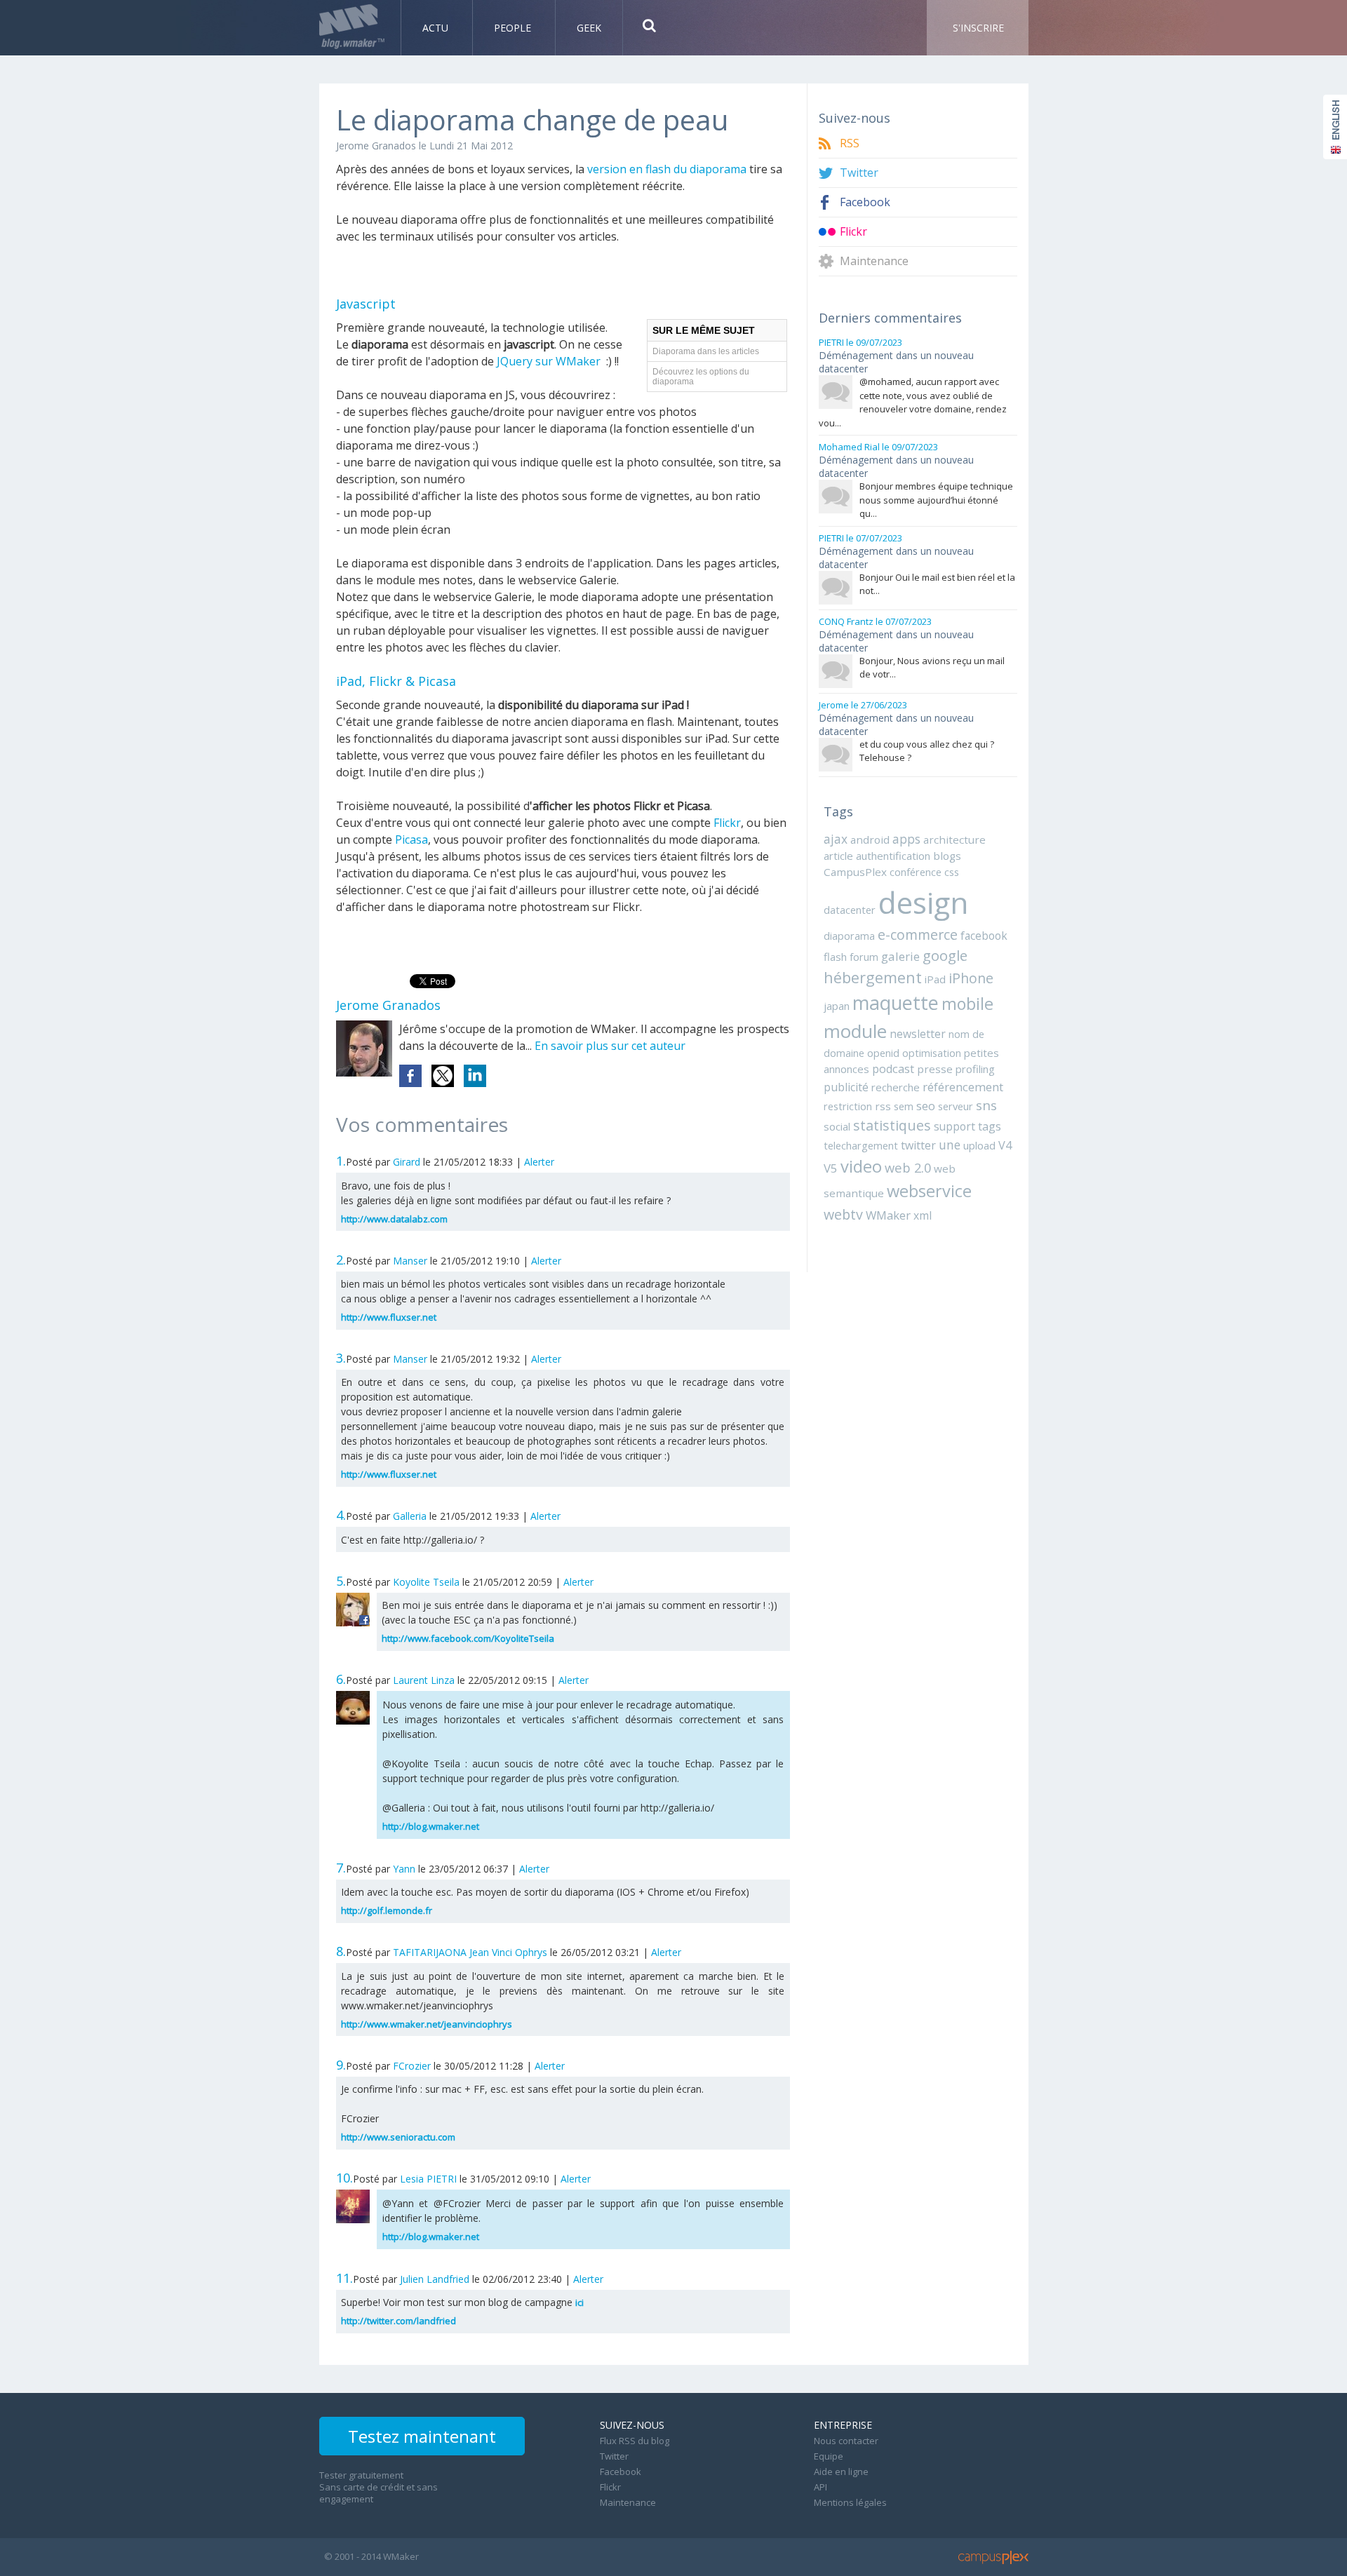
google (945, 955)
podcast (893, 1069)
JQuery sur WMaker (549, 361)
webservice (929, 1191)
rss (883, 1106)
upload (979, 1145)
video (861, 1166)
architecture (954, 839)
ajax (836, 839)
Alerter (539, 1162)
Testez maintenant (422, 2436)
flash (835, 957)
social (837, 1126)
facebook (984, 936)
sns (986, 1105)
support (954, 1126)
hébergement (873, 977)
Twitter (859, 173)
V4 (1005, 1145)
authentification (893, 856)
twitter (918, 1145)
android (870, 839)
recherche (896, 1087)
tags (990, 1126)
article (838, 856)
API (820, 2487)
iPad (935, 979)
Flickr (727, 823)
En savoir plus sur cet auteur (610, 1046)
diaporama (849, 936)
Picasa (411, 839)
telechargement (861, 1145)
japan (837, 1006)
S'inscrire (978, 28)
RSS (850, 143)
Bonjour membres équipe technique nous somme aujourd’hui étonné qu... (936, 500)
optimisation (932, 1053)
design (923, 902)
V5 (831, 1168)
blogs (947, 856)
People (514, 28)
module (855, 1031)
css (952, 872)
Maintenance (874, 261)
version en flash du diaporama (667, 169)
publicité (846, 1087)
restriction (848, 1106)
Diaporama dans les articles (706, 351)
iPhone (971, 978)
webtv (843, 1214)
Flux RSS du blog (635, 2441)
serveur (956, 1106)
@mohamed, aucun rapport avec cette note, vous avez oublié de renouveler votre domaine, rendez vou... (913, 402)
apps (906, 839)
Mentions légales (850, 2502)
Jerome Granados (376, 146)
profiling (975, 1069)
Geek (589, 28)
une (950, 1145)
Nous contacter (846, 2441)
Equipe (829, 2456)
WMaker (888, 1215)
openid (883, 1053)
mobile (967, 1004)
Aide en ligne (841, 2472)
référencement (963, 1087)
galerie (900, 956)
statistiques (892, 1125)
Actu (437, 28)
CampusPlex (855, 872)
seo (926, 1106)
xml (923, 1215)
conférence (916, 872)
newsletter (918, 1034)
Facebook (865, 202)
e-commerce (918, 935)
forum (864, 957)
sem (904, 1106)
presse (935, 1069)
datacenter (850, 910)
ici (579, 2302)
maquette (896, 1003)
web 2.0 (908, 1167)
